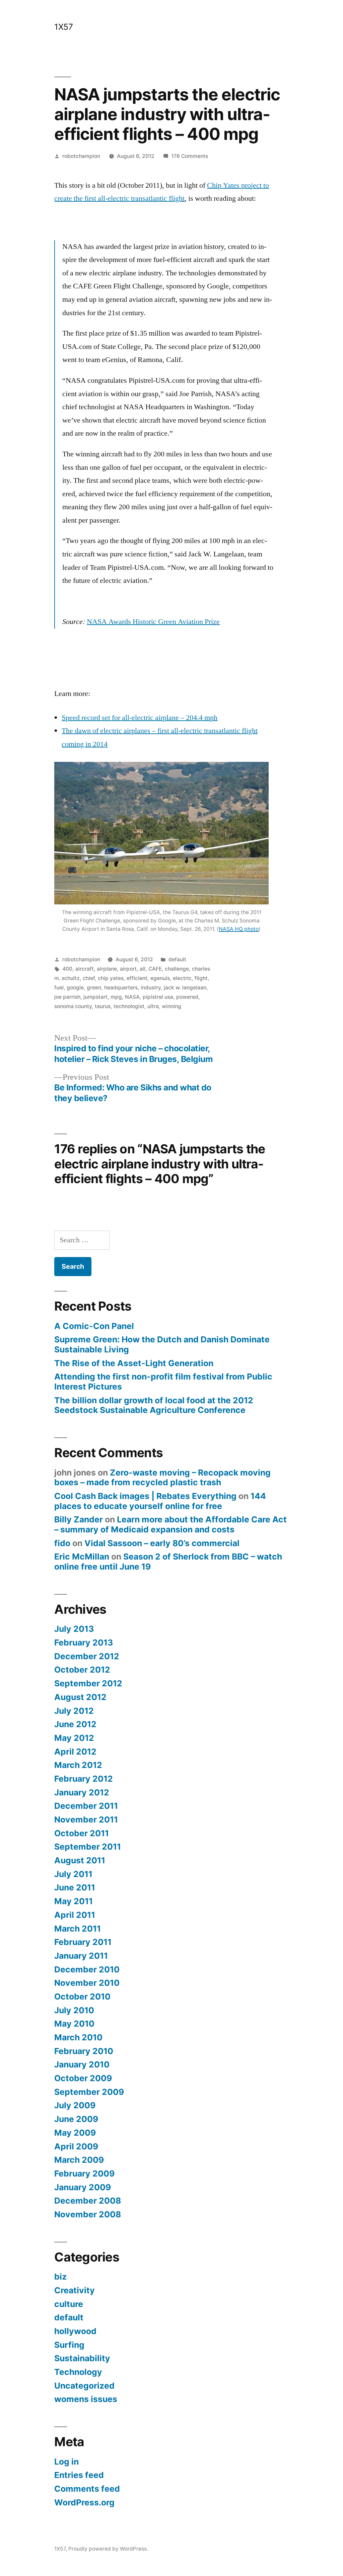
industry (151, 988)
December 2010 (87, 1969)
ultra (153, 1006)
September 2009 (89, 2092)
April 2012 (75, 1752)
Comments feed (87, 2489)
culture (69, 2304)
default (177, 959)
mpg (116, 997)
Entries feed (79, 2475)
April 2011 (75, 1915)
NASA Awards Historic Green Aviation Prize (153, 622)
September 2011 (88, 1847)
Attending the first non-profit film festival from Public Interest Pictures (163, 1382)
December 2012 (87, 1656)
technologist (129, 1006)
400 (67, 969)
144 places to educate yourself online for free (160, 1501)
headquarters (121, 988)
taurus (103, 1006)
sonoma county (73, 1006)
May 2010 (74, 2024)
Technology (78, 2372)
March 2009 (79, 2160)
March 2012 (78, 1765)
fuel (59, 988)
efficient (137, 978)
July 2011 (73, 1874)
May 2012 (74, 1738)
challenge (177, 969)
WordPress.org (84, 2502)
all (143, 969)
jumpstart (95, 997)
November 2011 (86, 1819)
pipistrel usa (158, 997)
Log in (66, 2462)
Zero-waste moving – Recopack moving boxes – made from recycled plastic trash (162, 1478)
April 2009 (76, 2146)
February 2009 (84, 2173)
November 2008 (88, 2214)
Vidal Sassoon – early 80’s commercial (162, 1543)
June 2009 (76, 2119)
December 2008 (88, 2201)
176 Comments (190, 156)
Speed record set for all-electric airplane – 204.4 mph (140, 718)
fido (62, 1543)
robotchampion (81, 156)
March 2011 (78, 1929)
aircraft (85, 969)
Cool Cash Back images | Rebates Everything (145, 1496)
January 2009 (83, 2187)
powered (187, 997)
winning (171, 1006)
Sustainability (82, 2358)
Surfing (69, 2345)
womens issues (86, 2399)
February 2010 (84, 2051)
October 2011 (82, 1833)
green (94, 988)
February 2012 (84, 1779)
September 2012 (88, 1683)
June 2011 (75, 1887)
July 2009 (75, 2105)
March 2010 (78, 2037)
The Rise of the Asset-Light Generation (134, 1363)
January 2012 (82, 1792)
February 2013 (84, 1642)
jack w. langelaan (185, 988)
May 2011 (74, 1901)
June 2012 (75, 1724)
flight (201, 978)
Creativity (75, 2290)
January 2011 (81, 1956)
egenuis (160, 978)
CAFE (155, 969)
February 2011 (83, 1942)
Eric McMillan (82, 1557)
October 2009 (83, 2078)
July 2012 (74, 1711)
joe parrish (67, 997)
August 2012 (80, 1697)
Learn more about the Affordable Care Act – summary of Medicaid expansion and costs (170, 1524)
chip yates (111, 978)
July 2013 (74, 1629)
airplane (107, 969)
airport (128, 969)
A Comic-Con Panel (94, 1326)
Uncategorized (84, 2386)
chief (89, 978)
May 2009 (75, 2133)
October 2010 (82, 1996)
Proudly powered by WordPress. (108, 2549)
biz (60, 2277)
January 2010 (82, 2064)
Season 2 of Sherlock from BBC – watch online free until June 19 (168, 1562)
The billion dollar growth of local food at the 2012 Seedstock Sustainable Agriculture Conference (154, 1405)
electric (182, 978)
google (75, 988)
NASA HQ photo (239, 929)
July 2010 (74, 2010)
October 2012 (82, 1670)
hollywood (75, 2331)
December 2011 (86, 1806)
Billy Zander (79, 1519)
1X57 (63, 27)
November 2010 (87, 1983)
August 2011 (80, 1860)
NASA (132, 997)
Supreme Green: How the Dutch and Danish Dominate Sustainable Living (162, 1344)
